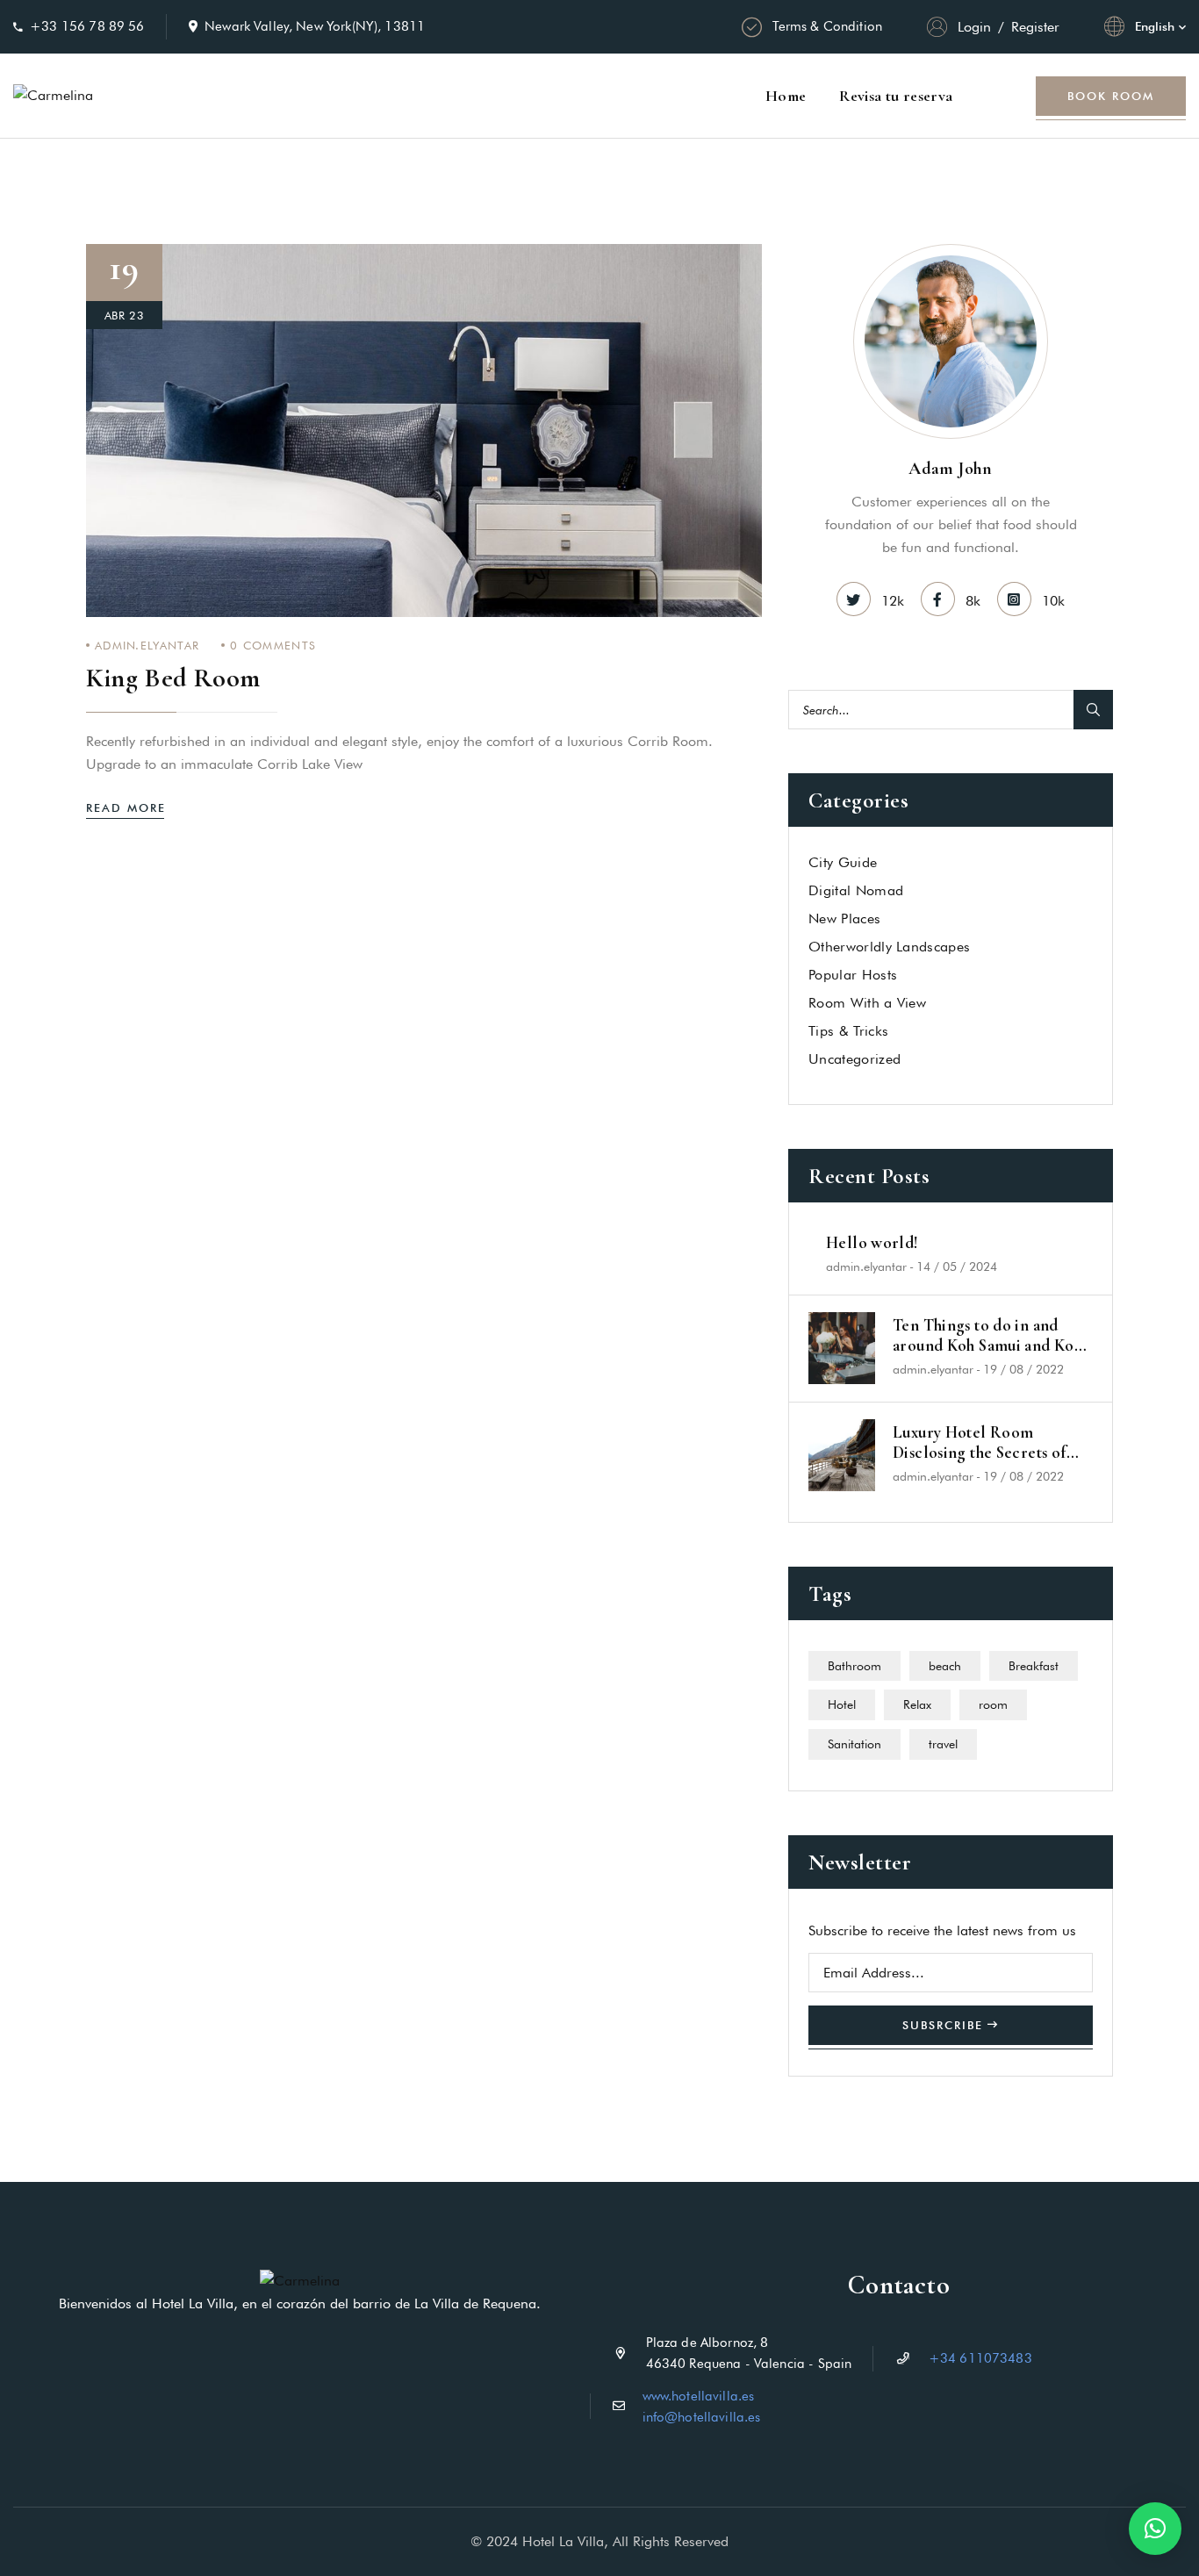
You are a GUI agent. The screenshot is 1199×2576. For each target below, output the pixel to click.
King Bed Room (173, 678)
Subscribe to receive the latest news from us (942, 1930)
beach (945, 1666)
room (993, 1704)
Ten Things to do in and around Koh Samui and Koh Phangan (987, 1336)
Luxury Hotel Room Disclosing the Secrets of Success (980, 1443)
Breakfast (1034, 1666)
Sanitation (854, 1744)
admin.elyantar (147, 645)
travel (943, 1744)
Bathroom (854, 1666)
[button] (1155, 2529)
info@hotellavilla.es (702, 2417)
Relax (917, 1704)
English (1155, 26)
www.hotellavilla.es (699, 2396)
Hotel (842, 1704)
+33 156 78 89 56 (87, 26)
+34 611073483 (980, 2358)
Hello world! (872, 1243)
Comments (273, 645)
